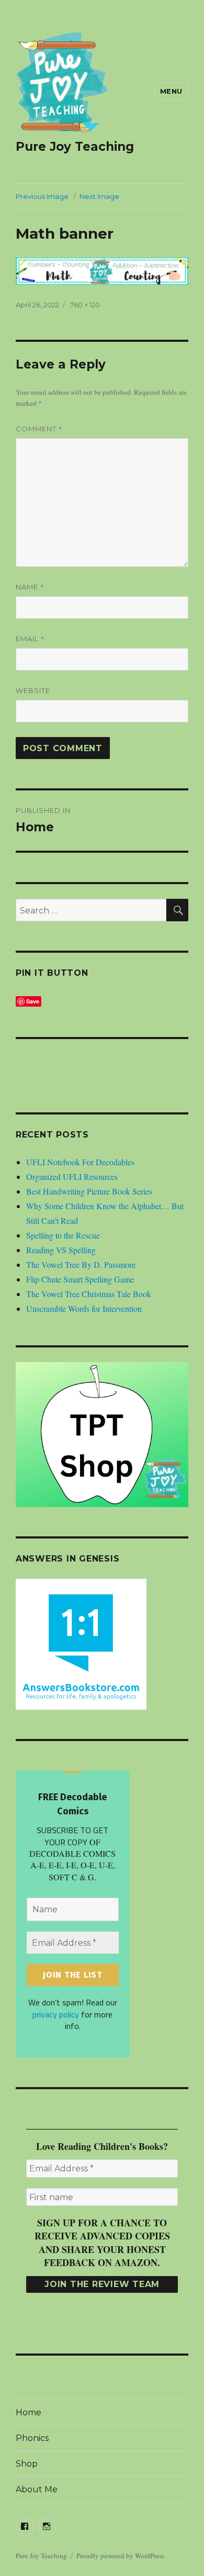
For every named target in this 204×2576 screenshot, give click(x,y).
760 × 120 (85, 305)
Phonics (32, 2438)
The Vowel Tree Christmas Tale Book (89, 1294)
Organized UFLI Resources (72, 1177)
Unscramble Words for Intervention (84, 1308)
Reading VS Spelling (61, 1250)
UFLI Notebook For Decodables (80, 1162)
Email (30, 639)
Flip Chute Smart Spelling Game (80, 1279)
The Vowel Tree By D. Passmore (81, 1264)
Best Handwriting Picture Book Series (89, 1191)
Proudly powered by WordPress (120, 2556)
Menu (171, 91)
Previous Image (42, 196)
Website (33, 690)
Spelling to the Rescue (63, 1235)
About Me (37, 2489)
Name (30, 587)
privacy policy (56, 2014)
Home (29, 2412)
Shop (27, 2464)
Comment (39, 429)
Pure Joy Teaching (75, 147)
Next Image (99, 196)
